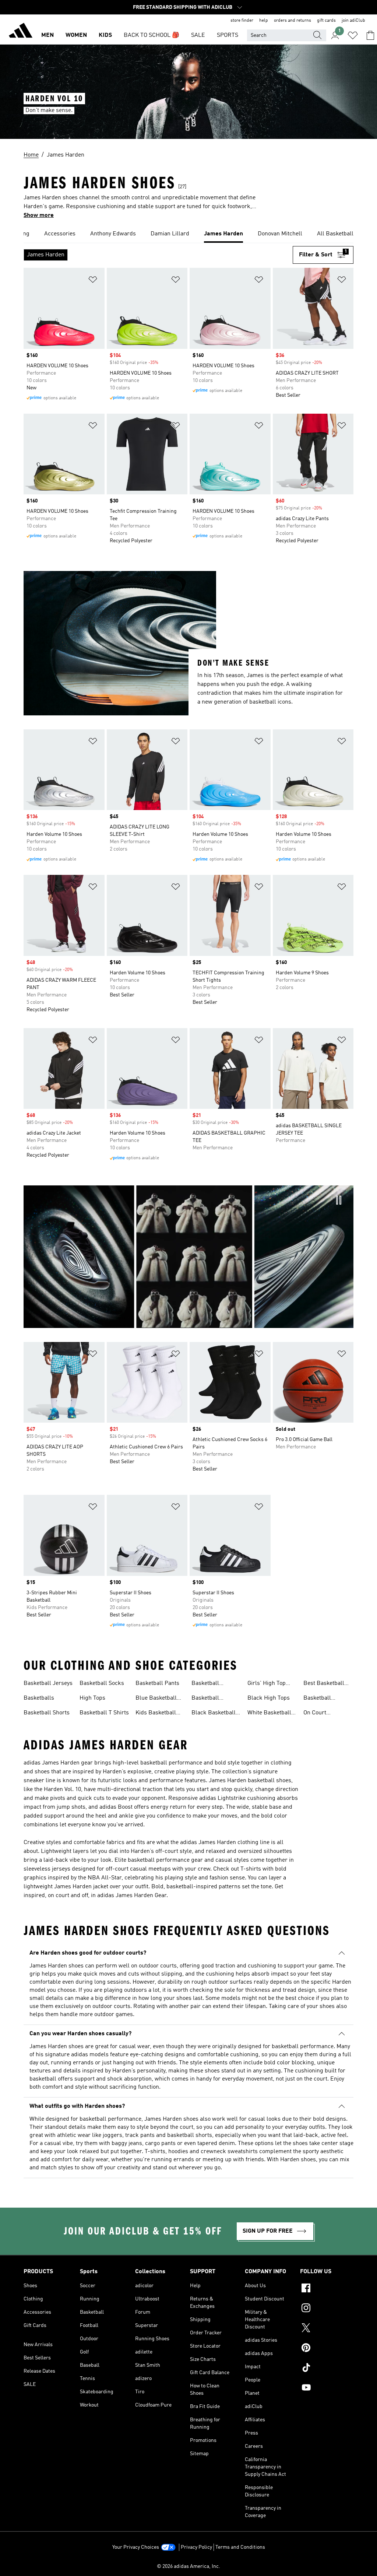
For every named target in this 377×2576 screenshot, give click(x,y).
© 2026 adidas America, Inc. (188, 2566)
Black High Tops (269, 1698)
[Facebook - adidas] (327, 2289)
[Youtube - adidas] (327, 2389)
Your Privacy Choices (136, 2547)
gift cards (326, 21)
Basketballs (39, 1698)
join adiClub (353, 21)
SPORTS (228, 35)
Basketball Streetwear (318, 1699)
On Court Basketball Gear (324, 1714)
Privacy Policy (196, 2547)
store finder (242, 21)
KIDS (105, 35)
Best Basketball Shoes (324, 1684)
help (264, 21)
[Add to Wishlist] (93, 281)
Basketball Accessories (207, 1684)
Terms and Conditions (240, 2547)
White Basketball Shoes (269, 1714)
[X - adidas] (327, 2329)
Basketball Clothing (205, 1699)
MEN (47, 35)
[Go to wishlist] (353, 35)
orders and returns (293, 21)
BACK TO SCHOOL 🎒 (151, 35)
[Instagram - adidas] (327, 2309)
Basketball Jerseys (48, 1683)
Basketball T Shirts (104, 1713)
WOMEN (76, 35)
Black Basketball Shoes (214, 1714)
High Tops (92, 1698)
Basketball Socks (102, 1683)
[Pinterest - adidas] (327, 2349)
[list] (188, 234)
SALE (198, 35)
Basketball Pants (157, 1683)
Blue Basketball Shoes (156, 1699)
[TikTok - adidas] (327, 2369)
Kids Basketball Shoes (156, 1714)
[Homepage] (21, 32)
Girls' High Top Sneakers (267, 1684)
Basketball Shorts (47, 1713)
